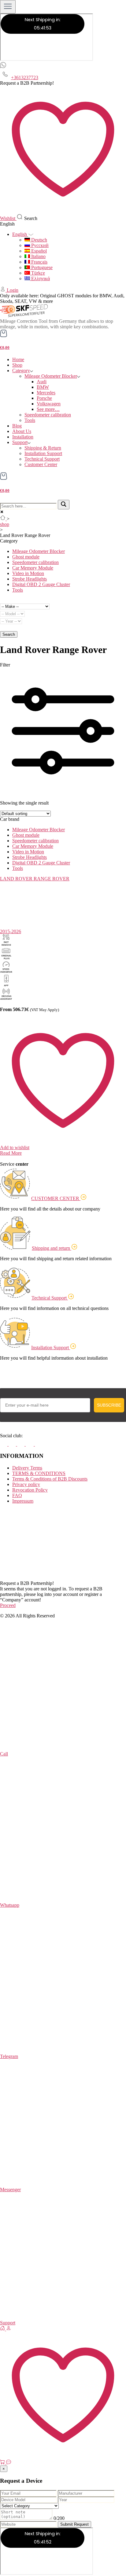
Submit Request (74, 2524)
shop (5, 524)
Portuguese (41, 267)
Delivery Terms (27, 1468)
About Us (22, 431)
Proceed (8, 1605)
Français (39, 262)
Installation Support (43, 453)
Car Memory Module (33, 568)
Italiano (38, 256)
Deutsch (39, 240)
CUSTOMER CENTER (56, 1198)
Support (20, 442)
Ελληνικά (40, 278)
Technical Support (42, 459)
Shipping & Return (43, 448)
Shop (17, 365)
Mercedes (46, 393)
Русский (39, 245)
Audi (42, 382)
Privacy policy (26, 1484)
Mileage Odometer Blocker (51, 376)
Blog (17, 426)
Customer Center (41, 464)
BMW (43, 387)
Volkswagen (49, 404)
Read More (11, 1153)
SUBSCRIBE (109, 1405)
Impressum (23, 1501)
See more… (48, 409)
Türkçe (37, 273)
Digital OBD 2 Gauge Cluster (41, 584)
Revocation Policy (30, 1490)
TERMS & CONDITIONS (39, 1473)
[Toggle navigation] (8, 7)
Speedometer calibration (48, 415)
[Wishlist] (63, 2456)
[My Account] (3, 290)
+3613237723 (25, 77)
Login (13, 290)
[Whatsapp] (3, 66)
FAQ (17, 1495)
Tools (30, 420)
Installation (23, 437)
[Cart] (3, 2463)
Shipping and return (52, 1248)
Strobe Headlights (30, 579)
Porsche (44, 398)
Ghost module (26, 557)
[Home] (3, 2329)
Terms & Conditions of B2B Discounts (50, 1479)
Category (21, 371)
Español (38, 251)
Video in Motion (28, 573)
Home (18, 359)
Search (9, 634)
